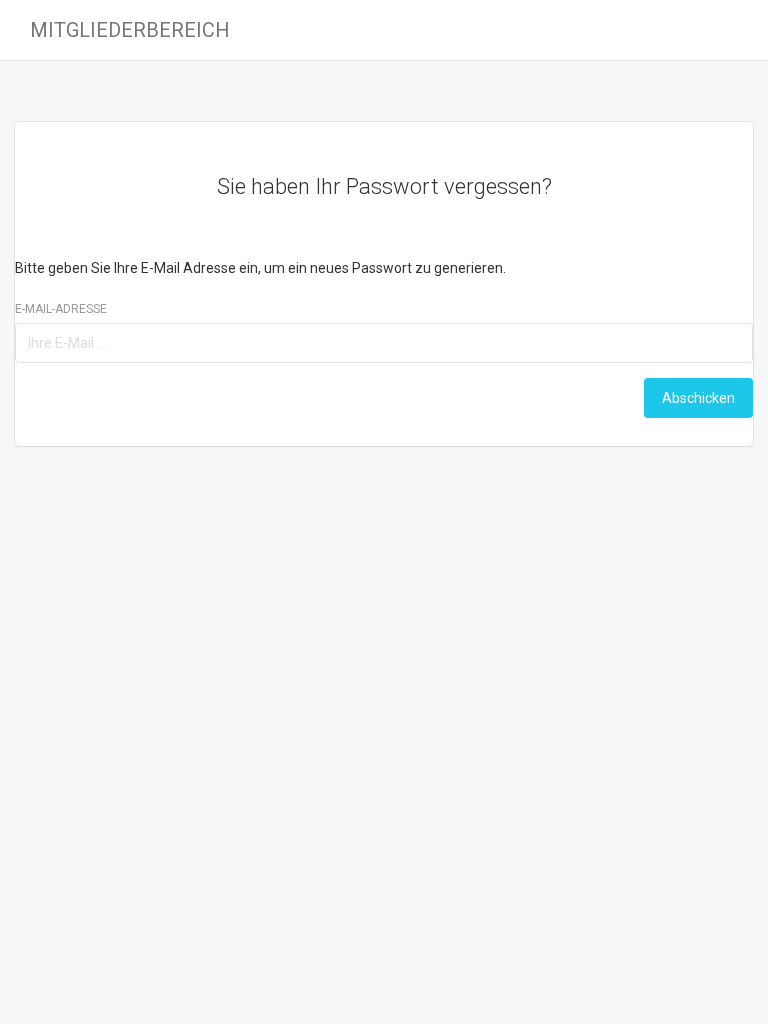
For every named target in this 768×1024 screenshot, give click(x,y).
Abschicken (698, 398)
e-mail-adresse (61, 309)
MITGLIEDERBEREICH (130, 30)
